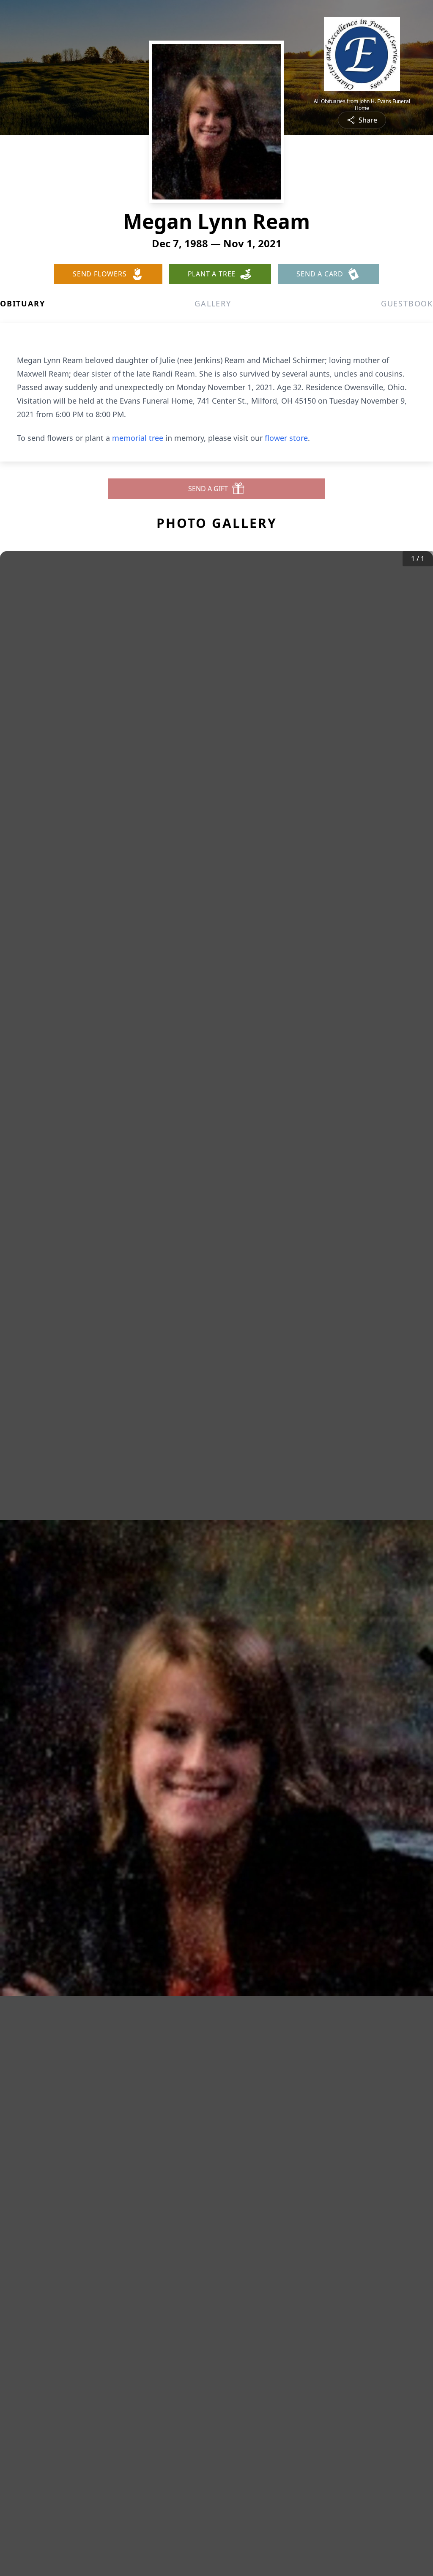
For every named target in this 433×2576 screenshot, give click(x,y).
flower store (286, 438)
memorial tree (138, 438)
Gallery (213, 303)
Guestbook (407, 303)
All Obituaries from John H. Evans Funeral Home (362, 105)
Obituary (22, 303)
